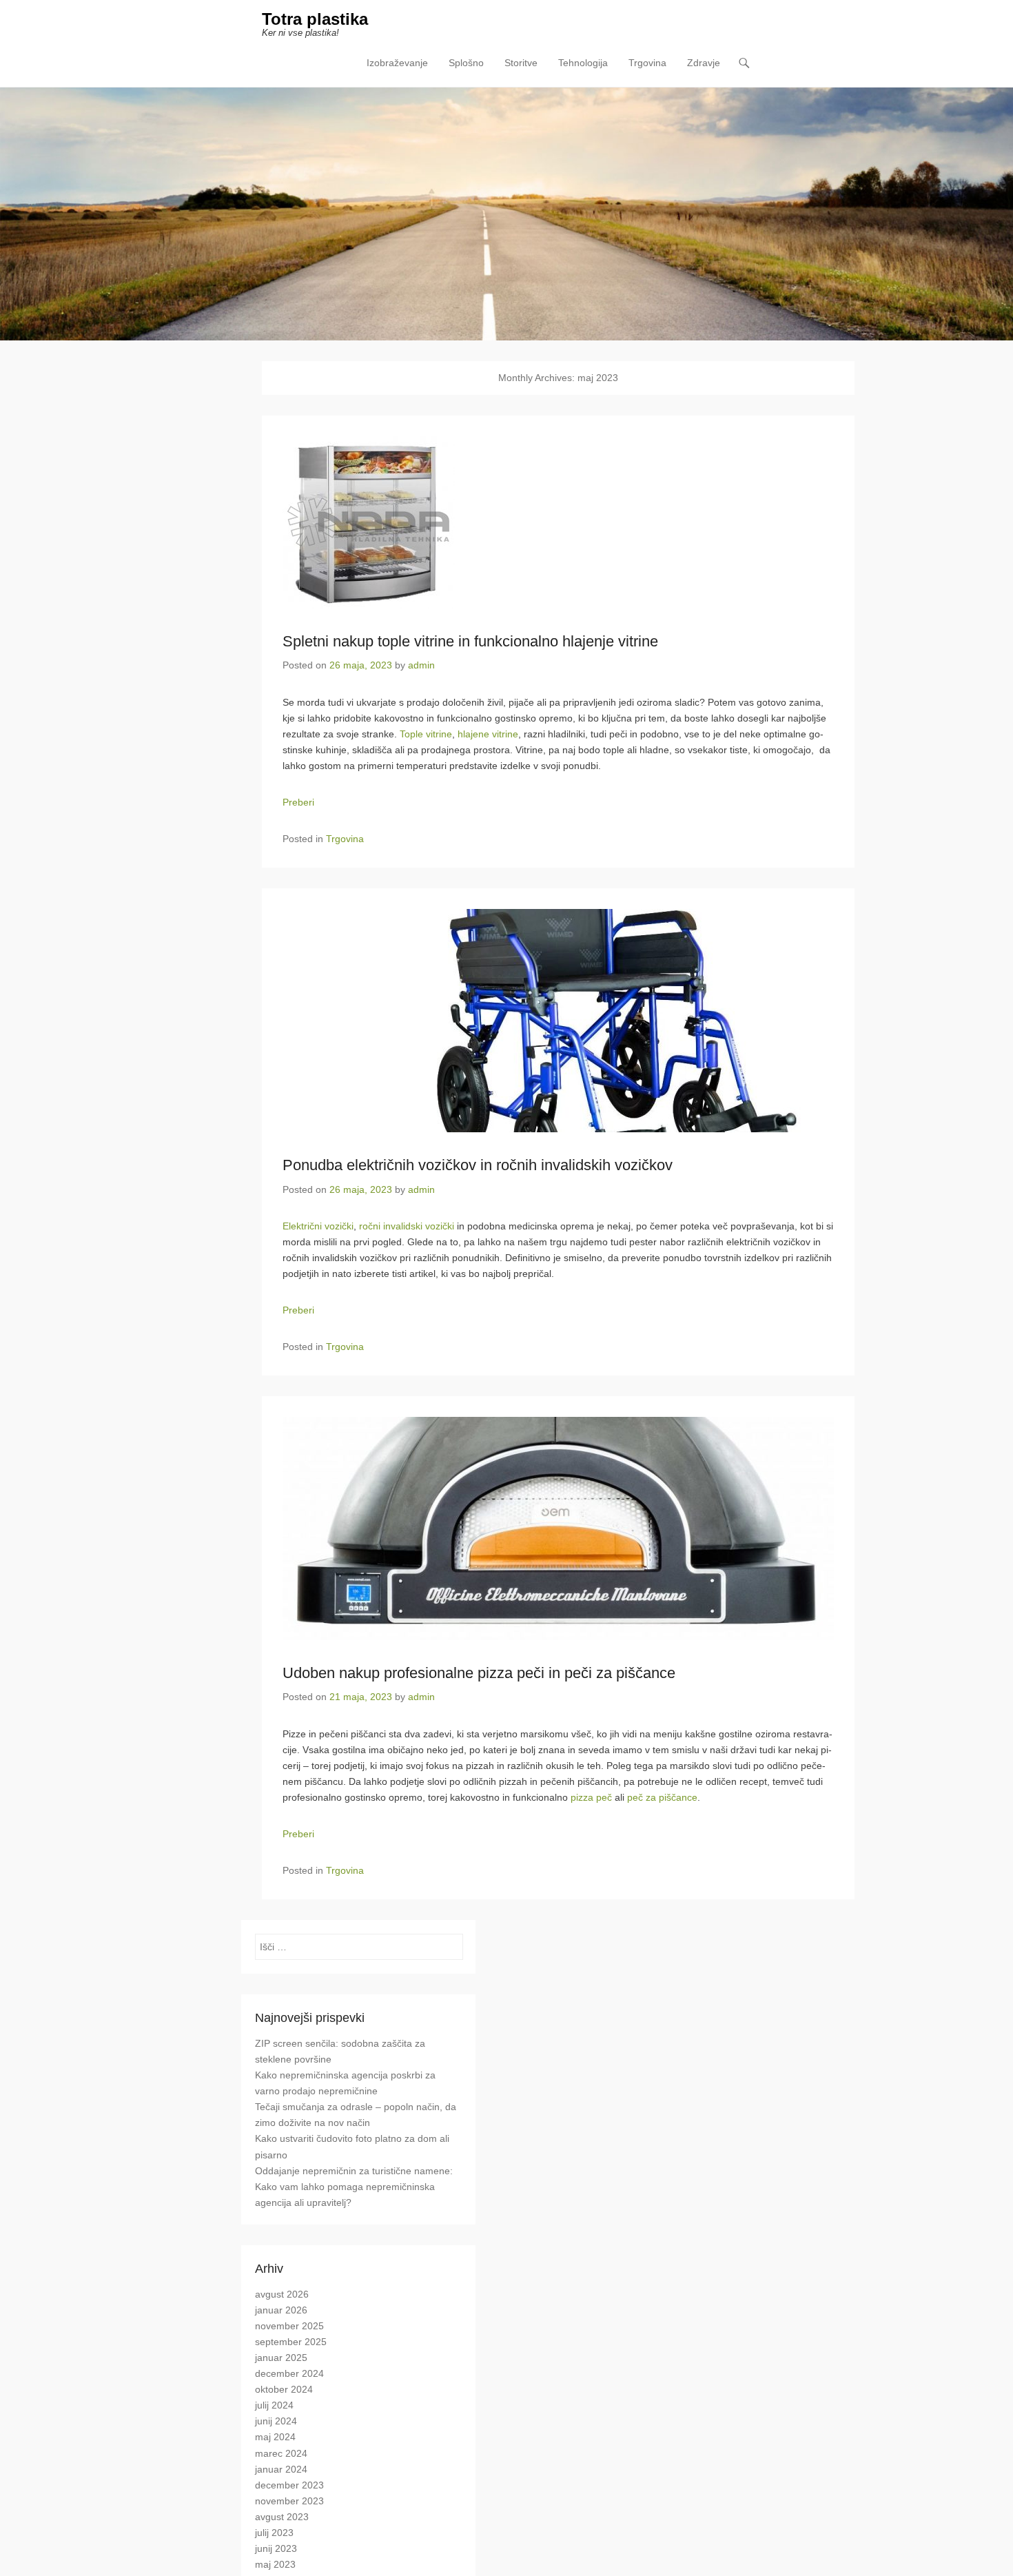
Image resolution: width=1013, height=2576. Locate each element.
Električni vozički (318, 1226)
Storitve (521, 63)
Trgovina (647, 63)
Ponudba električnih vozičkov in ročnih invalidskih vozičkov (478, 1165)
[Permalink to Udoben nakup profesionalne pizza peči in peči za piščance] (558, 1529)
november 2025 (289, 2326)
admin (421, 665)
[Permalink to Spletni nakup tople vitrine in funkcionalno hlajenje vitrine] (558, 522)
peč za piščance (662, 1797)
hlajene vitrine (488, 734)
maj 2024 (275, 2437)
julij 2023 (274, 2533)
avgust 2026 (282, 2294)
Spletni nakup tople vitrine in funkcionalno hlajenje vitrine (470, 641)
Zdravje (704, 63)
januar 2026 (281, 2310)
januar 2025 (281, 2358)
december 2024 (289, 2373)
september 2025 (291, 2342)
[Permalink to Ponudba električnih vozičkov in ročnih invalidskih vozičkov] (558, 1021)
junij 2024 (276, 2421)
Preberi (298, 802)
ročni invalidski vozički (407, 1226)
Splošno (466, 63)
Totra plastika (315, 19)
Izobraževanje (397, 63)
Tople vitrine (426, 734)
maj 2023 (275, 2564)
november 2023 (289, 2501)
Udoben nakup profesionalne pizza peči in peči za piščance (479, 1673)
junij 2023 (276, 2548)
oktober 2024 (284, 2389)
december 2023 (289, 2485)
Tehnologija (583, 63)
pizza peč (591, 1797)
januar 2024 (281, 2469)
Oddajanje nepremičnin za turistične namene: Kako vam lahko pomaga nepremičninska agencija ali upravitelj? (354, 2187)
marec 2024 (281, 2453)
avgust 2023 (282, 2517)
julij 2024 (274, 2405)
